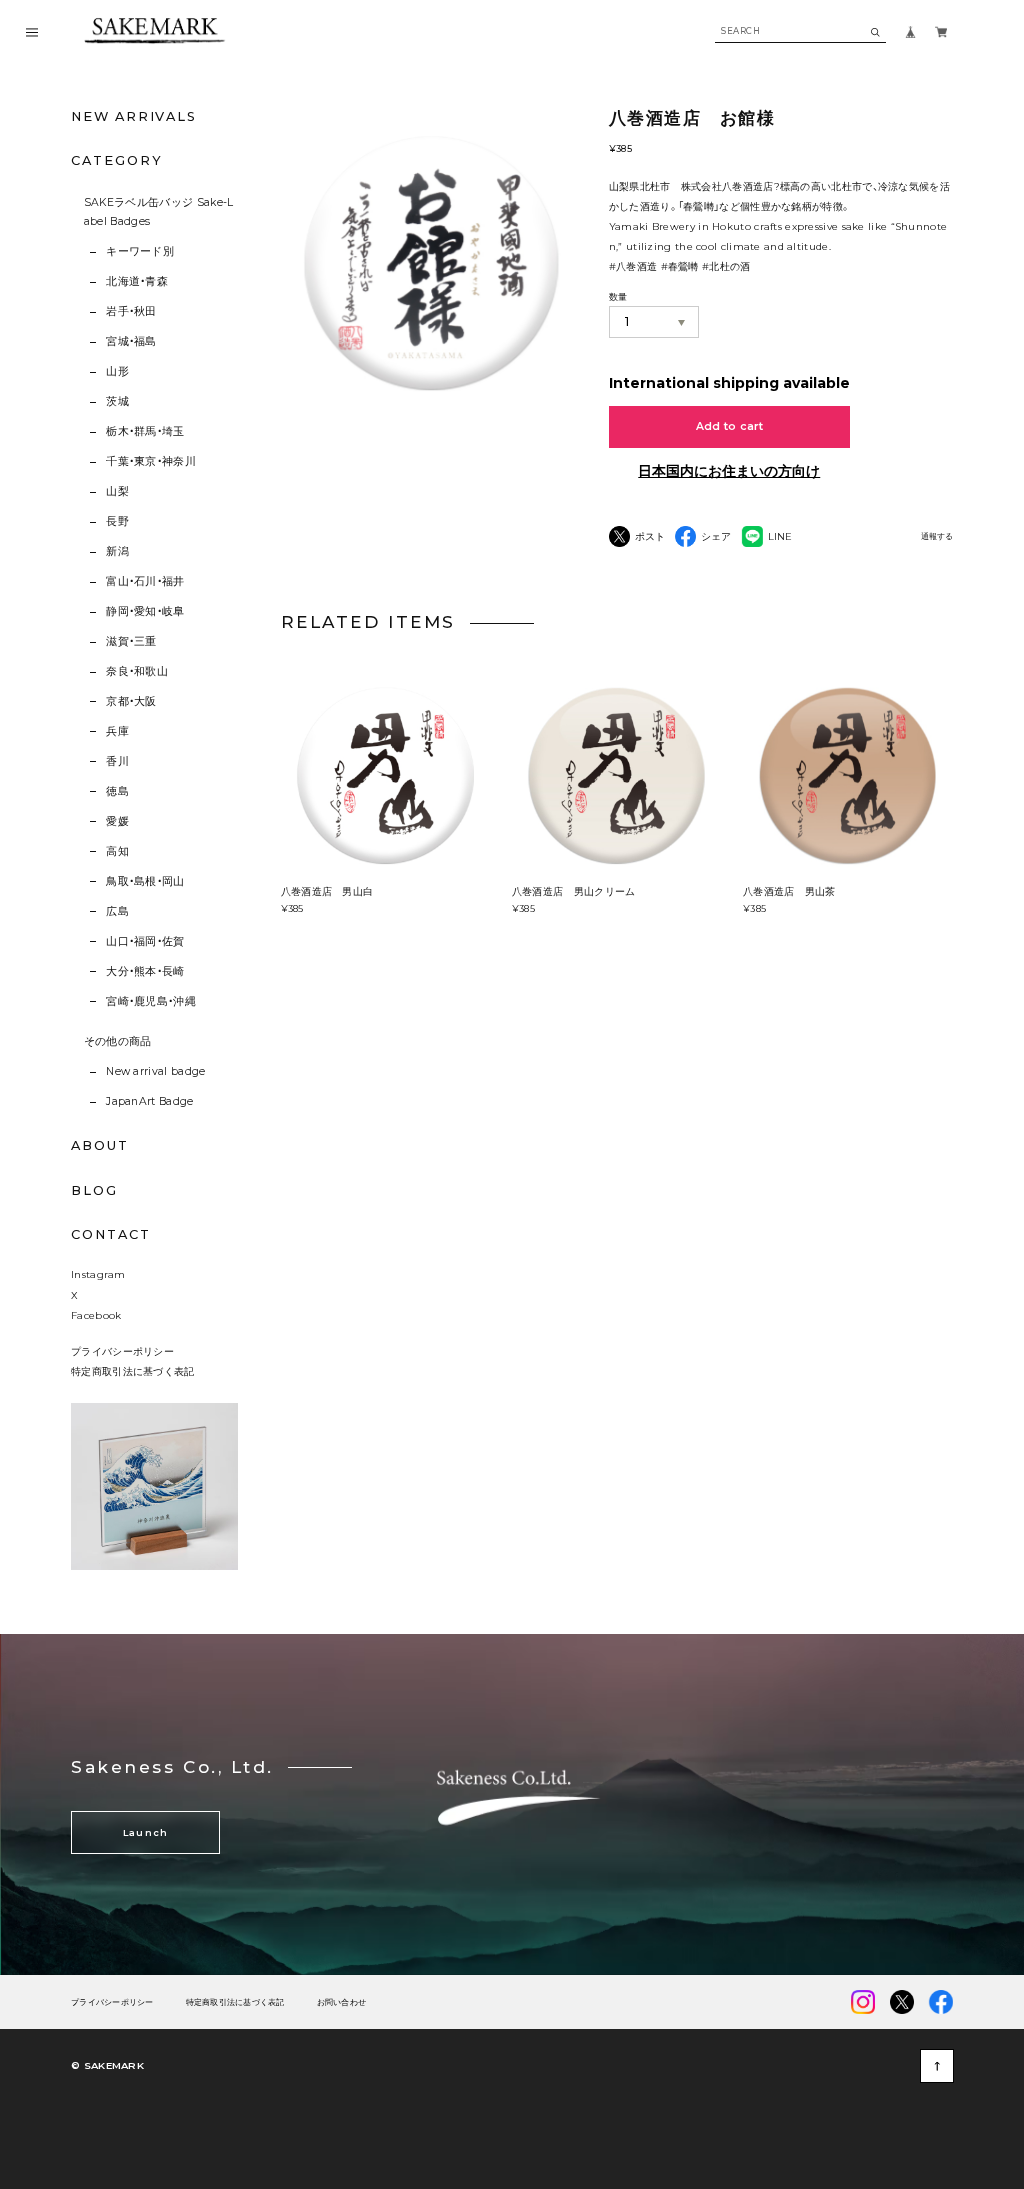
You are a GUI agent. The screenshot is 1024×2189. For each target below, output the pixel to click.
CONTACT (110, 1234)
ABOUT (100, 1145)
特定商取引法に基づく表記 (133, 1371)
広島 (117, 911)
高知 (117, 851)
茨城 (117, 401)
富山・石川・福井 (145, 581)
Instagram (98, 1274)
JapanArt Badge (149, 1101)
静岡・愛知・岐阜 (145, 611)
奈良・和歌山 (137, 671)
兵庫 (117, 731)
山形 (117, 371)
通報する (937, 536)
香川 (117, 761)
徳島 (117, 791)
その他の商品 (118, 1041)
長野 (117, 521)
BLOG (94, 1190)
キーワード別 (140, 251)
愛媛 (117, 821)
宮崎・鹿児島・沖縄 (151, 1001)
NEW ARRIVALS (134, 116)
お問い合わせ (342, 2002)
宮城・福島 (131, 341)
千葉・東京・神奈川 (151, 461)
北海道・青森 (137, 281)
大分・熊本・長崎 (145, 971)
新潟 (117, 551)
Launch (146, 1832)
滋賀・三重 (131, 641)
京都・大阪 (131, 701)
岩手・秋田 (131, 311)
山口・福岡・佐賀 (145, 941)
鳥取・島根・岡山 (145, 881)
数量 (618, 296)
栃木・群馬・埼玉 (145, 431)
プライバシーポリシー (122, 1351)
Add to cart (730, 426)
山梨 (117, 491)
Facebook (96, 1315)
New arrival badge (155, 1071)
